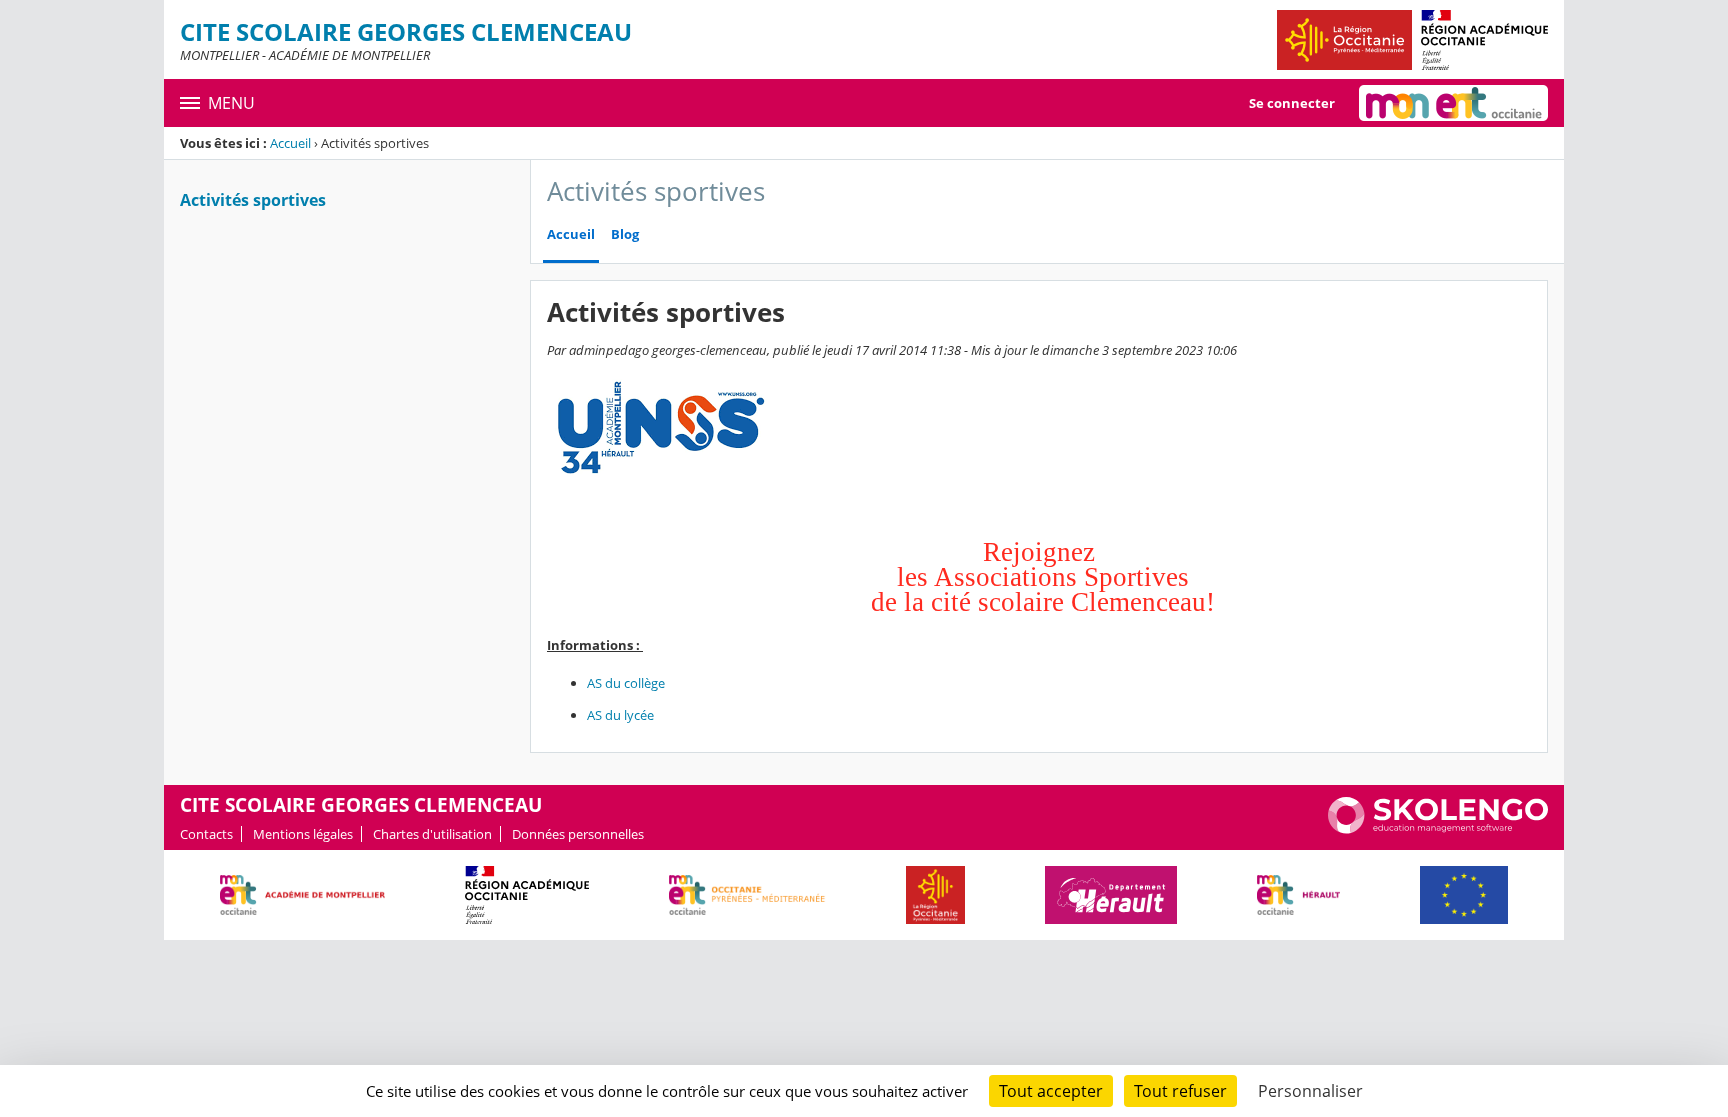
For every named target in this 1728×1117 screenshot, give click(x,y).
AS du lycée (620, 715)
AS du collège (626, 683)
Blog (625, 234)
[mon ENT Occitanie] (1453, 103)
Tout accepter (1051, 1091)
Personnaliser (1310, 1091)
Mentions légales (303, 834)
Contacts (206, 834)
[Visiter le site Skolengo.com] (1438, 829)
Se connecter (1292, 103)
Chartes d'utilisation (432, 834)
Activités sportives (253, 200)
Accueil (290, 143)
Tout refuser (1180, 1091)
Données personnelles (578, 834)
